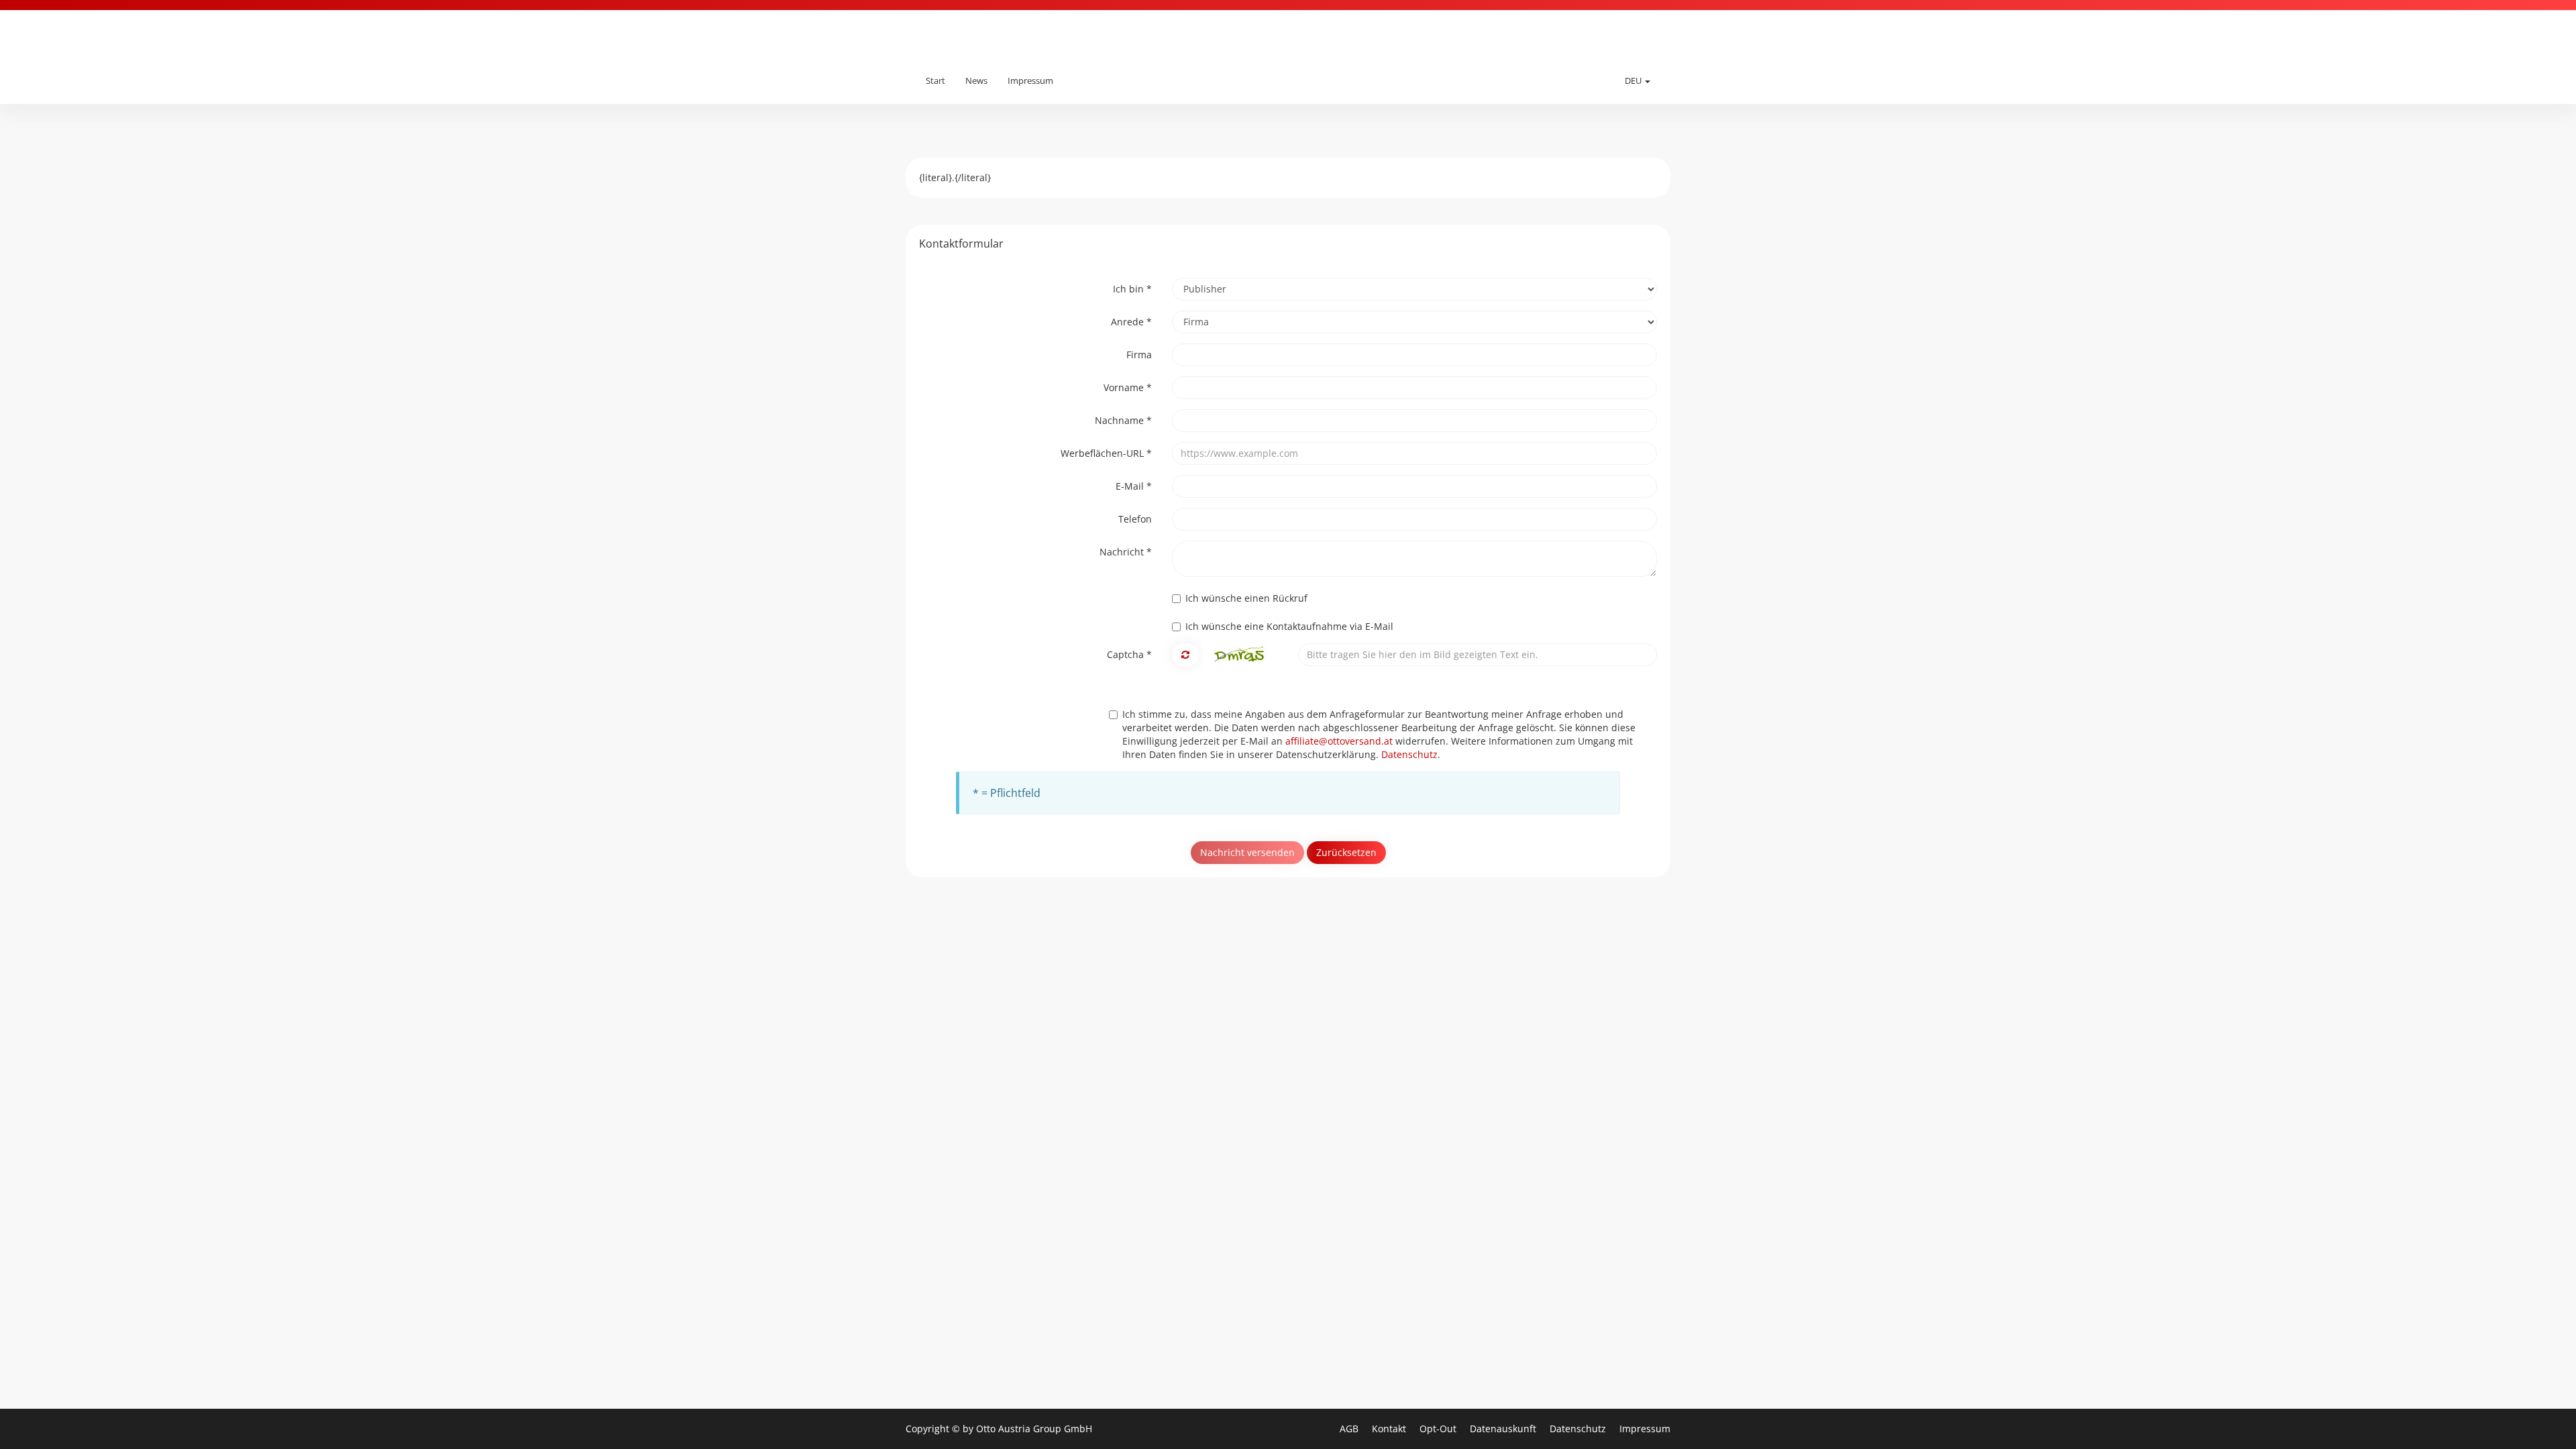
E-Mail (1134, 486)
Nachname (1123, 420)
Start (935, 80)
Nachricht (1126, 552)
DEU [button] (1634, 80)
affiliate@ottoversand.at (1339, 741)
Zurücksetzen (1346, 852)
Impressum (1030, 80)
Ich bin (1132, 289)
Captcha (1129, 654)
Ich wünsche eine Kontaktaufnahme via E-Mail (1289, 626)
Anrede (1131, 322)
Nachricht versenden (1247, 852)
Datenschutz (1409, 754)
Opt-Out (1439, 1429)
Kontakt (1390, 1429)
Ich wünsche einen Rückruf (1246, 598)
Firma (1139, 355)
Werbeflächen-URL (1106, 453)
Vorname (1128, 387)
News (976, 80)
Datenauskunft (1504, 1429)
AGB (1350, 1429)
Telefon (1135, 519)
